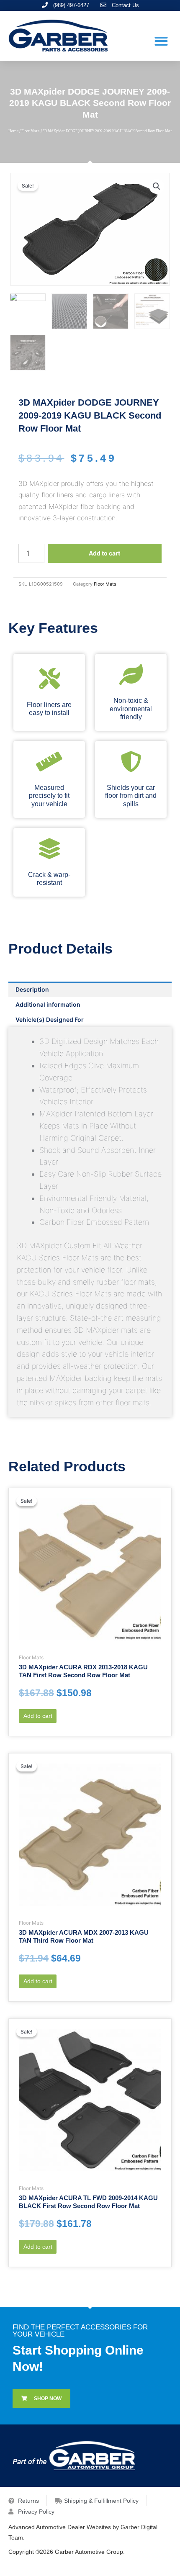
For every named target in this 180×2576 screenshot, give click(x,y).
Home (13, 131)
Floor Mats (31, 131)
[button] (161, 41)
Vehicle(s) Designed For (50, 1019)
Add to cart (104, 553)
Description (32, 989)
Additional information (48, 1004)
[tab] (90, 989)
